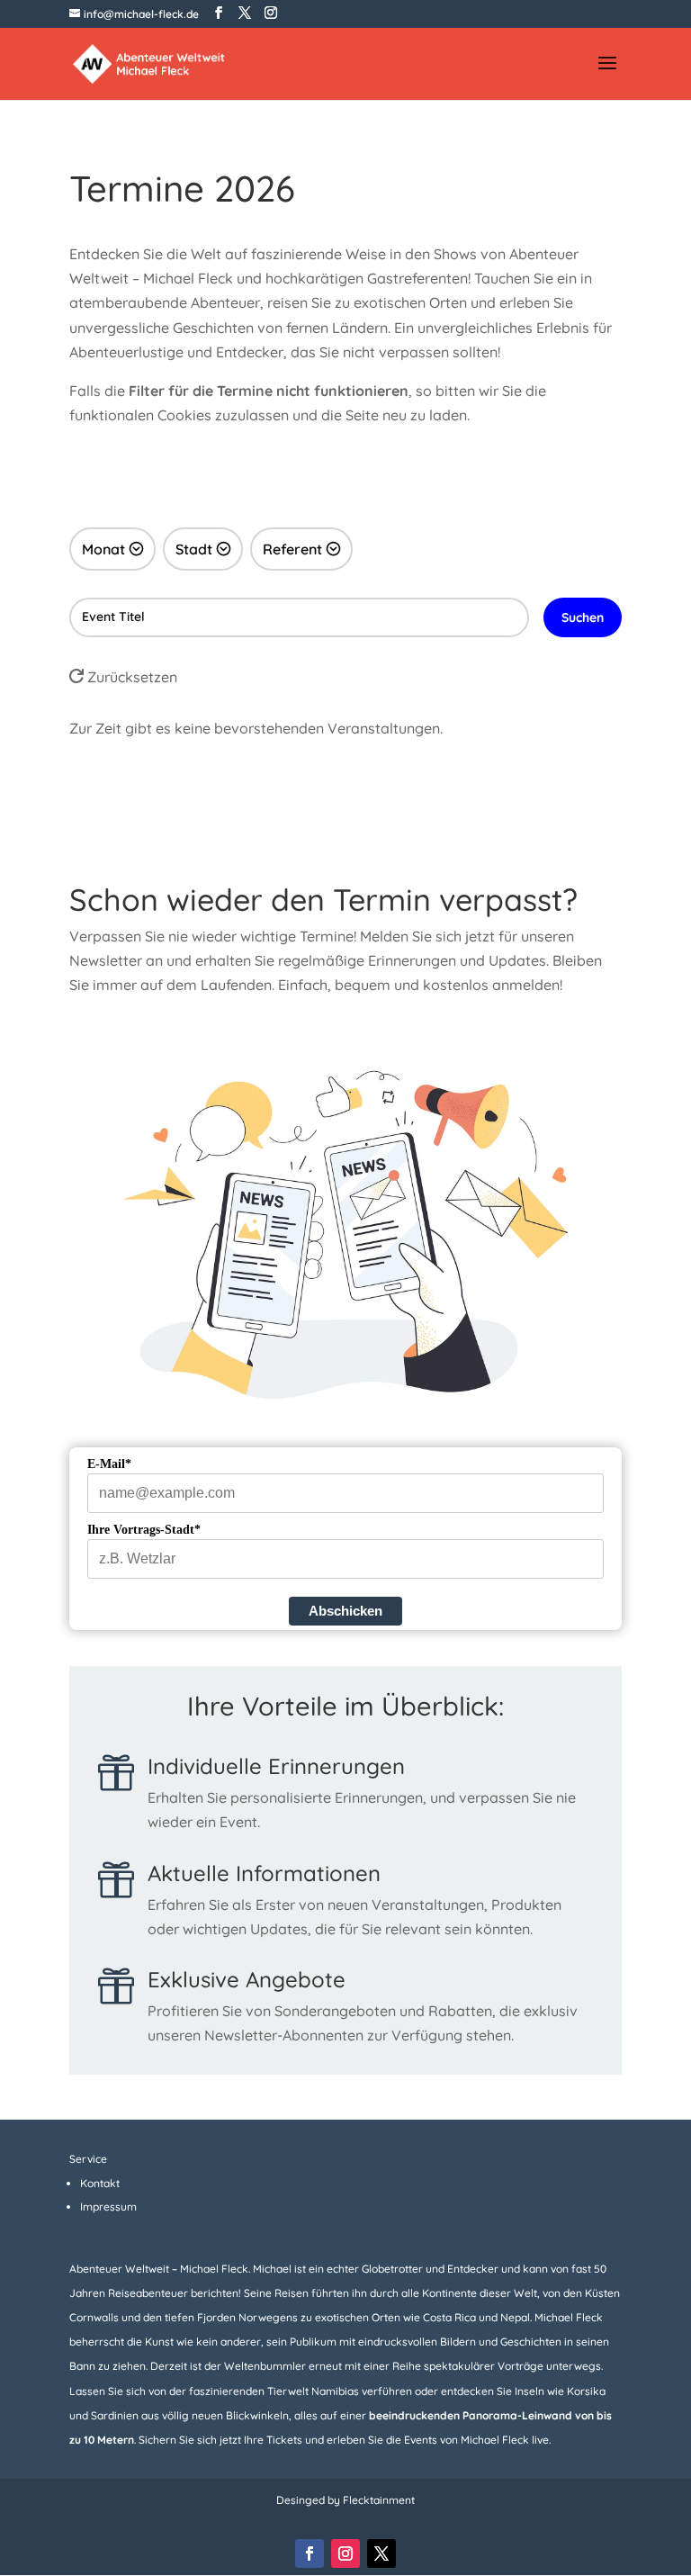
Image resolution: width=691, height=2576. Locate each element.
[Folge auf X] (381, 2553)
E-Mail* (109, 1464)
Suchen (583, 617)
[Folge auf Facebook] (310, 2553)
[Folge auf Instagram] (345, 2553)
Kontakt (100, 2183)
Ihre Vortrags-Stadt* (144, 1530)
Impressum (108, 2207)
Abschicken (345, 1611)
